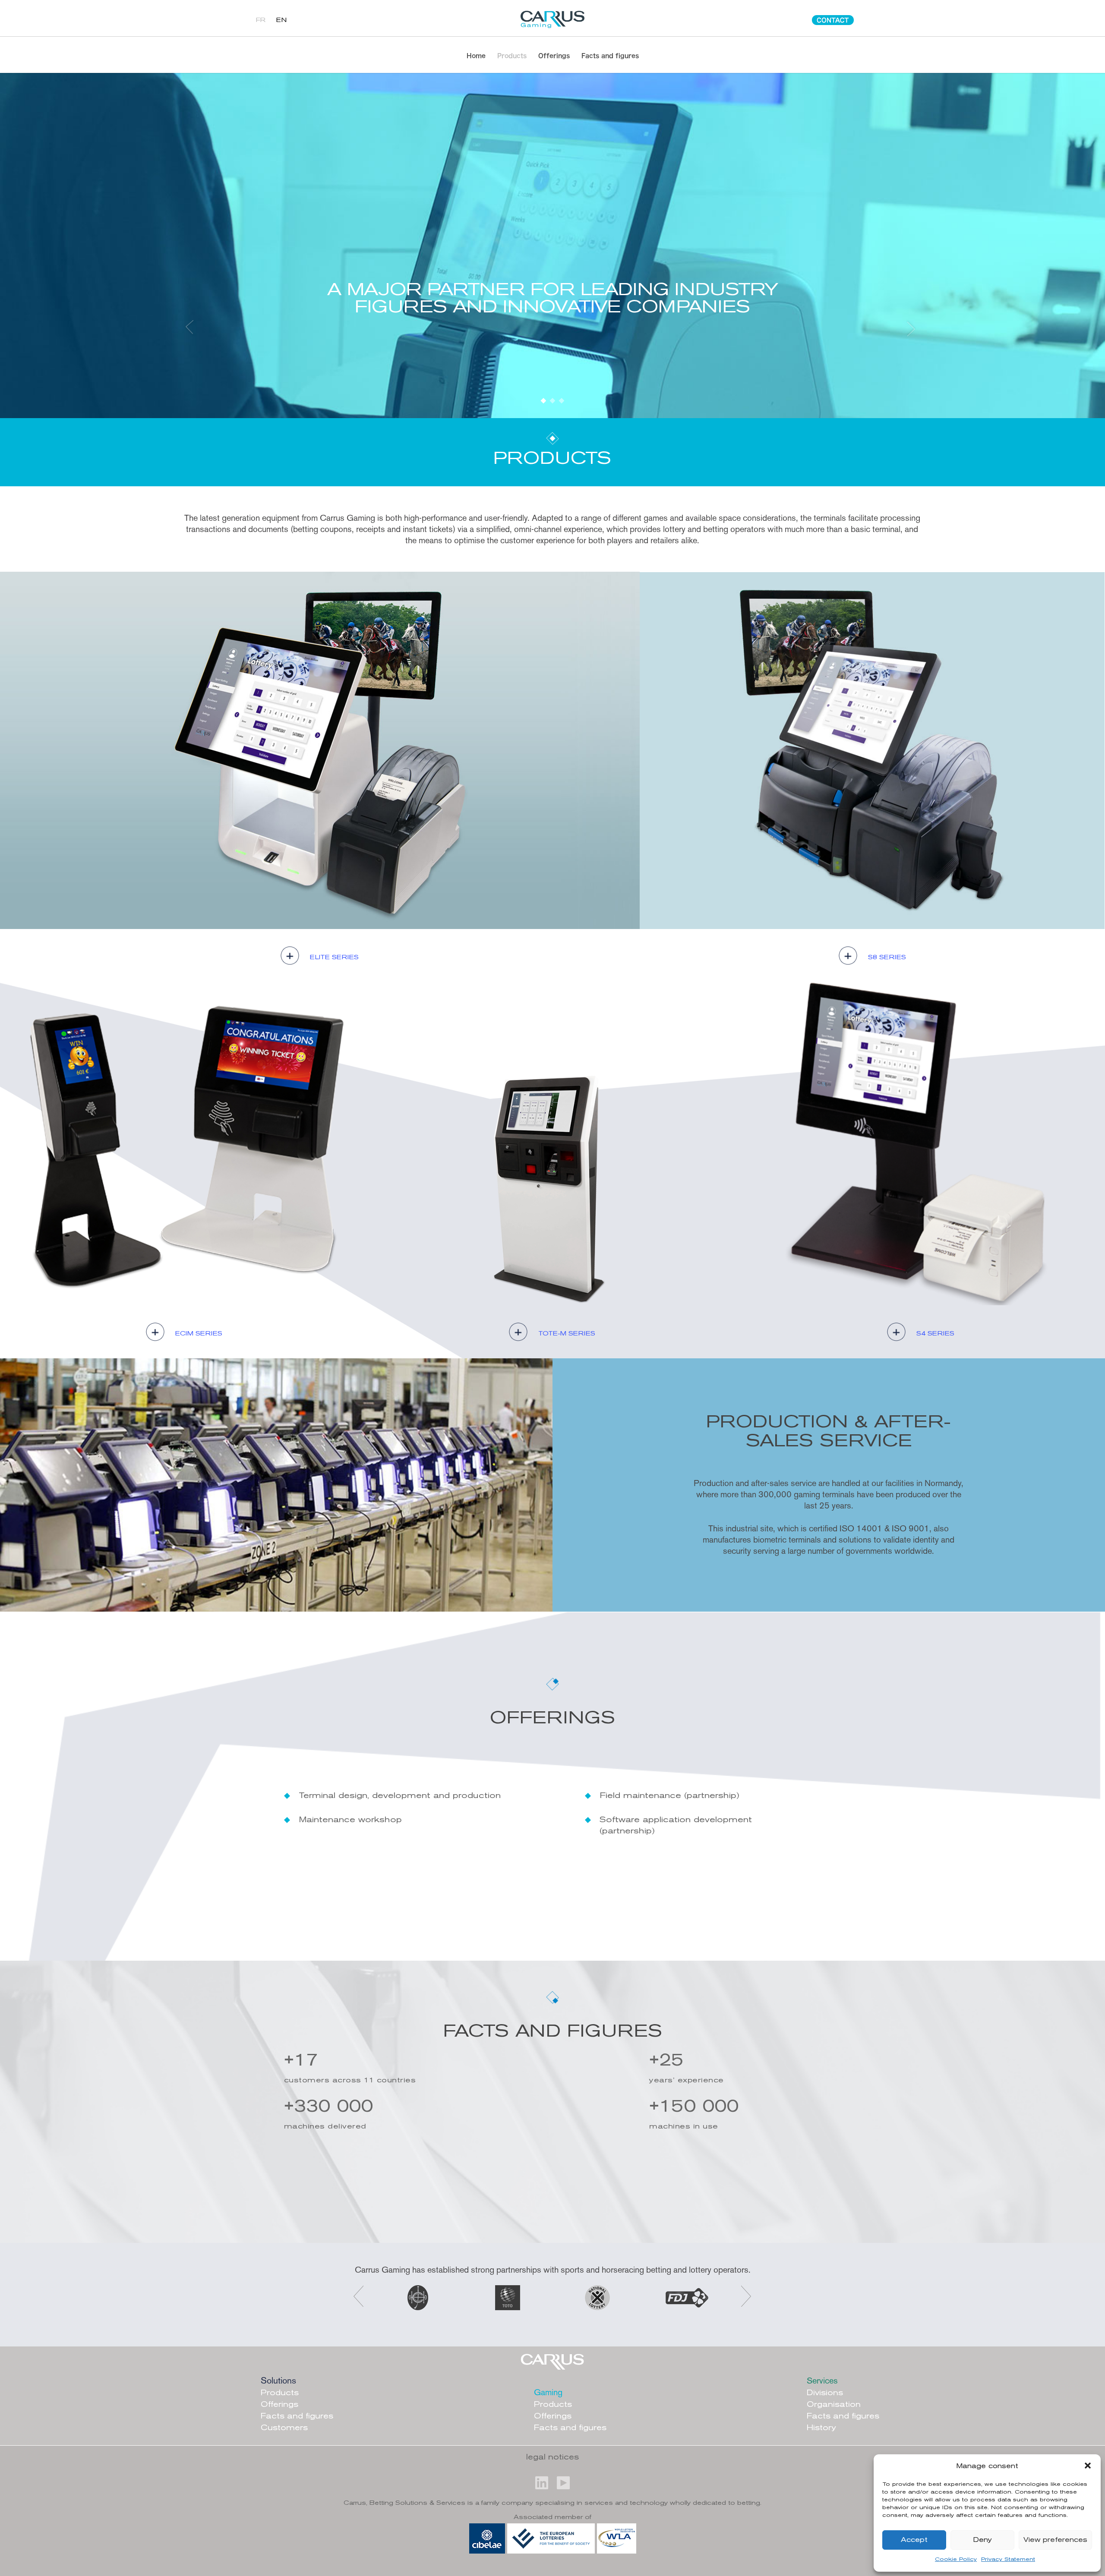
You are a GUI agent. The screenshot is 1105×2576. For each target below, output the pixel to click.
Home (476, 56)
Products (512, 56)
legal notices (552, 2458)
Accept (914, 2540)
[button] (1088, 2466)
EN (281, 20)
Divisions (825, 2393)
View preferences (1055, 2540)
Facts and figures (610, 56)
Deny (982, 2540)
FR (261, 20)
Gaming (548, 2392)
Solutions (278, 2380)
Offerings (554, 56)
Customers (284, 2428)
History (821, 2428)
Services (822, 2381)
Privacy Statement (1008, 2560)
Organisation (834, 2405)
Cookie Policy (956, 2560)
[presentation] (358, 2296)
